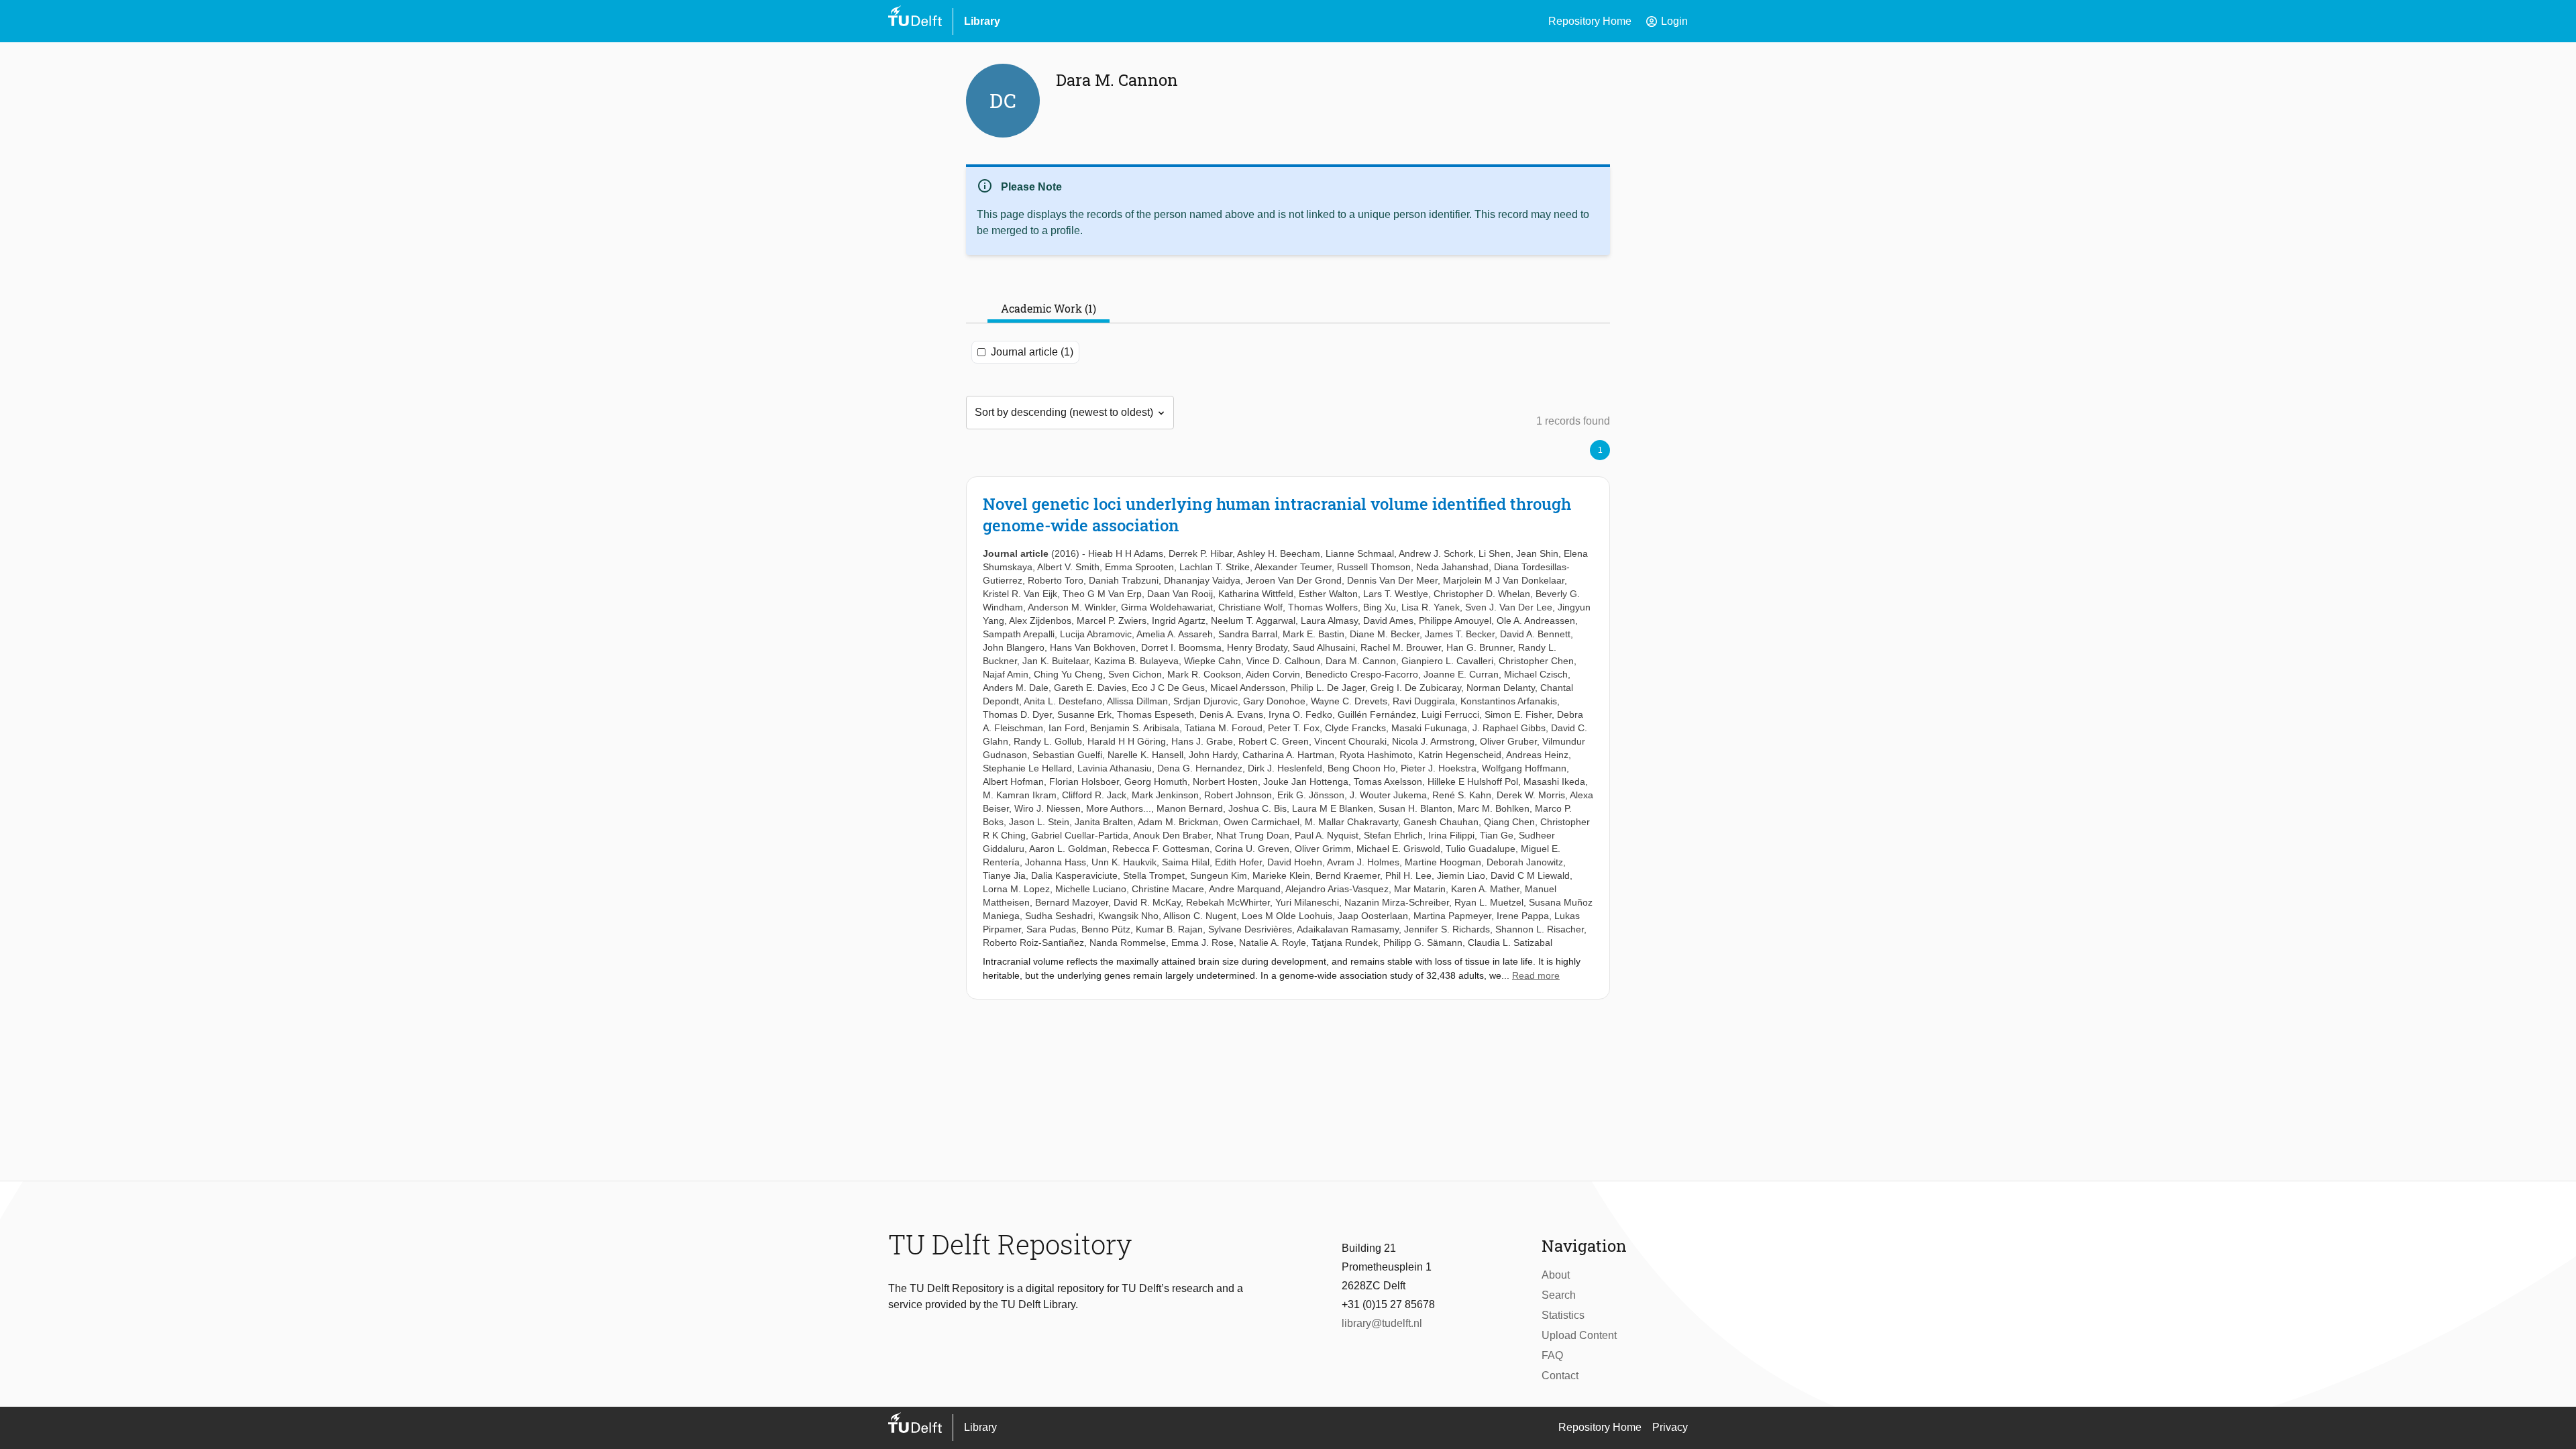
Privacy (1670, 1427)
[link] (1288, 738)
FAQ (1552, 1355)
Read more (1536, 975)
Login (1666, 21)
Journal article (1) (1032, 352)
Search (1559, 1295)
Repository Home (1590, 21)
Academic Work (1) (1049, 308)
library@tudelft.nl (1382, 1323)
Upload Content (1579, 1335)
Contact (1560, 1376)
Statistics (1563, 1315)
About (1556, 1275)
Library (982, 21)
